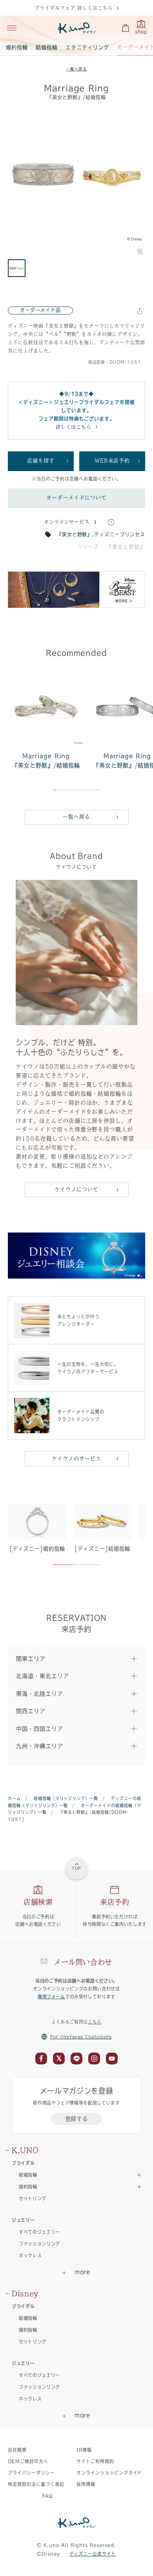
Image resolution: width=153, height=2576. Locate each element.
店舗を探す (41, 461)
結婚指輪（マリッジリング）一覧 (66, 1798)
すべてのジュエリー (39, 2232)
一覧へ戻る (77, 69)
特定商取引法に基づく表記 (36, 2484)
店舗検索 (38, 1902)
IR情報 (84, 2450)
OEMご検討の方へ (28, 2461)
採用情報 (86, 2484)
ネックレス (30, 2255)
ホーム (14, 1798)
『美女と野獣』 (75, 534)
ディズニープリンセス (120, 534)
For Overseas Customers (81, 2037)
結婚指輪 (47, 47)
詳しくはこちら (74, 427)
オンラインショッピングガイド (109, 2473)
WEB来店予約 (112, 461)
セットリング (33, 2198)
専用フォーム (51, 1997)
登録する (77, 2119)
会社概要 (17, 2450)
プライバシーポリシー (31, 2473)
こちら (95, 2022)
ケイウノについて (76, 1189)
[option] (76, 183)
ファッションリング (39, 2244)
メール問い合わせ (83, 1962)
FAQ (48, 2496)
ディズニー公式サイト (93, 2554)
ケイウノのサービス (76, 1459)
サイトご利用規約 (95, 2461)
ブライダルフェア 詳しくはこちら (74, 8)
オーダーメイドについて (76, 498)
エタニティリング (87, 47)
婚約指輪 (17, 47)
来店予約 (115, 1902)
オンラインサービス (67, 522)
